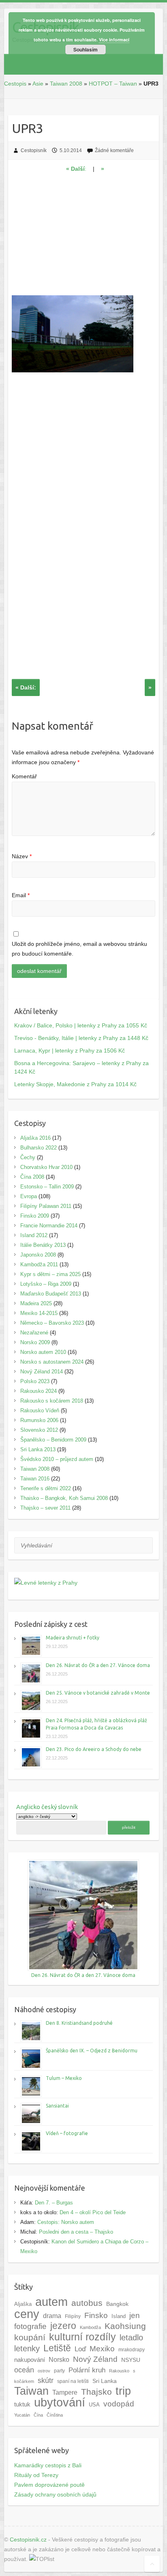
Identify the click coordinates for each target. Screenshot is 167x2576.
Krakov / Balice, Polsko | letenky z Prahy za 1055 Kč (81, 1025)
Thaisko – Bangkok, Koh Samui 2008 (64, 1498)
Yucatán (22, 2415)
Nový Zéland (95, 2359)
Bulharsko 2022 (39, 1148)
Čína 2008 (32, 1177)
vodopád (119, 2404)
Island (119, 2316)
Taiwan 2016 (35, 1479)
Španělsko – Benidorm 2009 (53, 1440)
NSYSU (131, 2360)
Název (22, 856)
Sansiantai (57, 2106)
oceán (24, 2370)
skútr (46, 2380)
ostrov (44, 2371)
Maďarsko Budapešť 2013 (51, 1294)
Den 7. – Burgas (54, 2203)
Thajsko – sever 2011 (45, 1508)
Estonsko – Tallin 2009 (47, 1187)
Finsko (96, 2315)
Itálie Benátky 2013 (43, 1245)
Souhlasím (86, 49)
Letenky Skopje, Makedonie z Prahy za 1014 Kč (75, 1084)
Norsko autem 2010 (43, 1352)
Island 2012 (34, 1235)
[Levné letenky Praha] (83, 1583)
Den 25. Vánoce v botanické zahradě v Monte (98, 1693)
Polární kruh (87, 2370)
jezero (63, 2326)
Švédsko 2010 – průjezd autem (57, 1459)
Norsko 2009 (35, 1342)
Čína (38, 2415)
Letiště (57, 2348)
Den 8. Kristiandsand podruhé (79, 2023)
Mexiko (102, 2349)
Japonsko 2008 (38, 1255)
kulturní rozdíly (82, 2337)
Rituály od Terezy (36, 2475)
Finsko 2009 (35, 1216)
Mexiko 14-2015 (39, 1313)
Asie (38, 84)
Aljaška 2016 (35, 1138)
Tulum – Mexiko (64, 2078)
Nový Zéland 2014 (42, 1372)
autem (51, 2302)
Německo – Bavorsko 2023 (52, 1323)
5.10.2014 (71, 150)
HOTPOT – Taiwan (113, 84)
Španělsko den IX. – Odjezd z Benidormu (92, 2051)
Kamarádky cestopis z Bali (48, 2465)
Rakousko (119, 2371)
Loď (80, 2349)
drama (52, 2316)
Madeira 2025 (36, 1303)
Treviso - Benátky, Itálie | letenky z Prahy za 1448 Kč (81, 1038)
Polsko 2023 (35, 1381)
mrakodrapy (132, 2349)
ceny (27, 2314)
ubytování (60, 2402)
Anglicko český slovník (47, 1807)
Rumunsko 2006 (39, 1420)
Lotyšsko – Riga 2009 (46, 1284)
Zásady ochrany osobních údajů (55, 2494)
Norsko (59, 2359)
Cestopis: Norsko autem (66, 2222)
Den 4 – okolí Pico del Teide (93, 2212)
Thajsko (96, 2392)
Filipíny (73, 2316)
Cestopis (15, 84)
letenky (27, 2348)
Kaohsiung (125, 2326)
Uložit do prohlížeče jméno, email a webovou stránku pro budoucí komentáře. (79, 949)
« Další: (26, 688)
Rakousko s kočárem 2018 (52, 1401)
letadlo (131, 2338)
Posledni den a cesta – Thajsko (76, 2232)
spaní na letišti (73, 2381)
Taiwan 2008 (66, 84)
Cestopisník (34, 150)
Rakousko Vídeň (40, 1410)
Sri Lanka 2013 (38, 1449)
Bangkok (117, 2304)
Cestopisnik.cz (28, 2539)
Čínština (55, 2415)
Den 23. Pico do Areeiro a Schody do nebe (94, 1749)
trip (123, 2391)
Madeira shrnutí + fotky (73, 1638)
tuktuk (22, 2404)
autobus (87, 2303)
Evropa (29, 1196)
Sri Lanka (105, 2381)
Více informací (114, 40)
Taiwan (31, 2391)
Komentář (24, 776)
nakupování (30, 2360)
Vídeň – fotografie (67, 2133)
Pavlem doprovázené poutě (49, 2485)
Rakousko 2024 (39, 1391)
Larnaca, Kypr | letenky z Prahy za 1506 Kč (70, 1051)
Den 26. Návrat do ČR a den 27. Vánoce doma (98, 1665)
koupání (30, 2337)
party (59, 2371)
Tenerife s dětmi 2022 (46, 1488)
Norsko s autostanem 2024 (52, 1362)
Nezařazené (34, 1333)
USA (94, 2405)
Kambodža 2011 (39, 1264)
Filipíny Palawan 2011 (46, 1206)
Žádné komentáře (114, 150)
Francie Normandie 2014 (49, 1226)
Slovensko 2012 (39, 1430)
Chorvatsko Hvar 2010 (46, 1167)
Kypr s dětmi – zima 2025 (50, 1274)
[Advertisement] (83, 238)
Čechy (28, 1157)
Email (21, 895)
